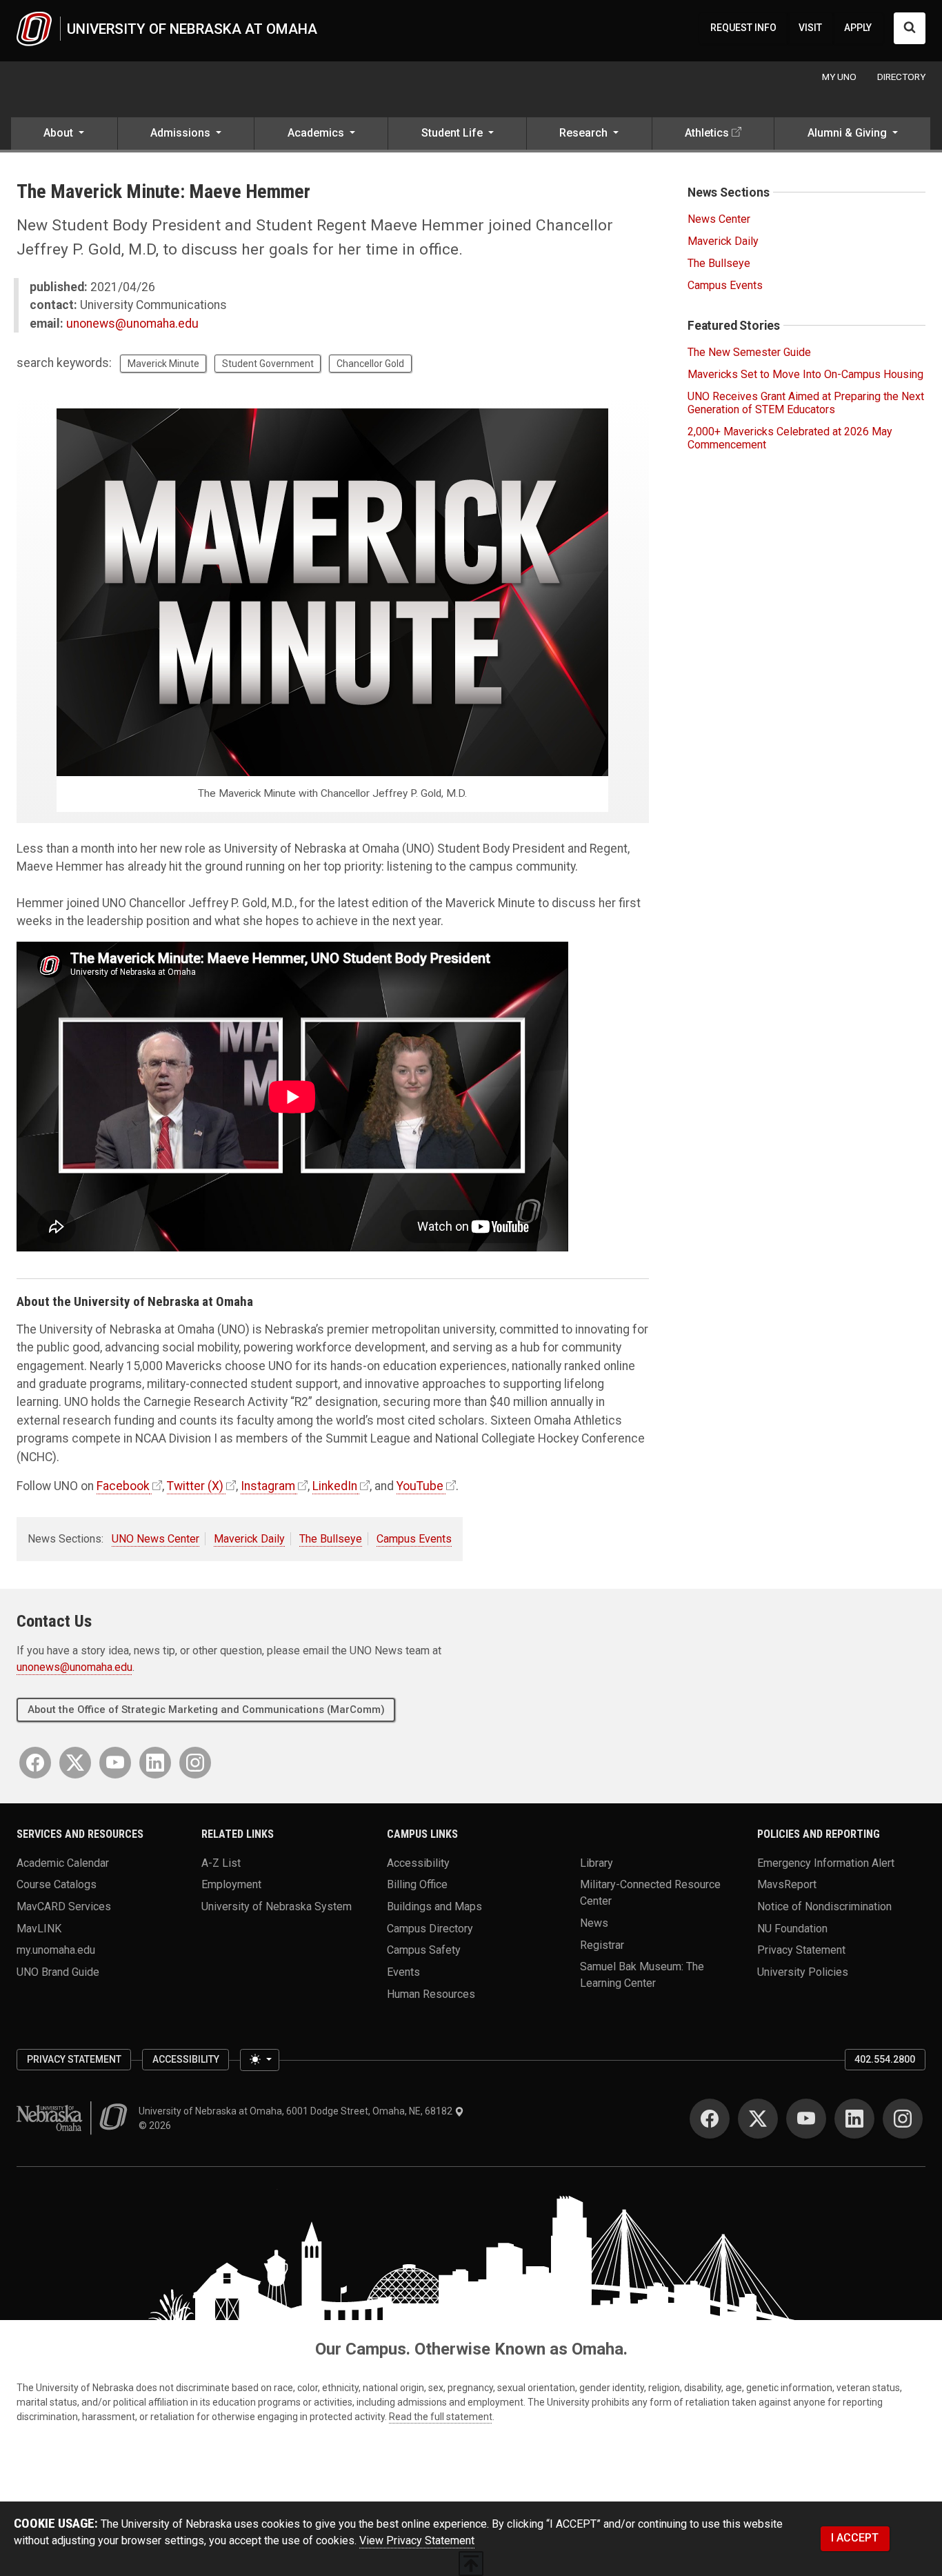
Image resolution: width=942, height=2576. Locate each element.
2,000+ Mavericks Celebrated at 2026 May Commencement (790, 438)
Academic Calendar (63, 1862)
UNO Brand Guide (58, 1972)
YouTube (420, 1486)
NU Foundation (792, 1928)
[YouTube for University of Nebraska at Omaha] (115, 1763)
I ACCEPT (855, 2538)
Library (597, 1862)
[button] (64, 135)
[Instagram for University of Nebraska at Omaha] (195, 1763)
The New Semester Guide (749, 352)
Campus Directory (430, 1928)
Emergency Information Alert (826, 1862)
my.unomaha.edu (56, 1950)
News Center (719, 219)
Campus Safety (424, 1950)
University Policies (803, 1972)
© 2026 (157, 2126)
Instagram (268, 1486)
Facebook (123, 1486)
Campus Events (414, 1539)
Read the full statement (441, 2417)
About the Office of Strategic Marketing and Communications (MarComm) (206, 1710)
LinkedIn (335, 1486)
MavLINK (39, 1928)
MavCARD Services (64, 1906)
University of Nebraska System (277, 1906)
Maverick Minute (163, 364)
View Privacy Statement (417, 2540)
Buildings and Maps (434, 1906)
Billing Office (417, 1884)
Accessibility (418, 1862)
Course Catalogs (57, 1884)
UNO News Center (156, 1539)
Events (403, 1972)
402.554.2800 (885, 2059)
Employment (231, 1884)
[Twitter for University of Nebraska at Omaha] (75, 1763)
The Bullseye (331, 1539)
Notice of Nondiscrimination (824, 1906)
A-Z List (221, 1862)
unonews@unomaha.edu (132, 324)
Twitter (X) (195, 1486)
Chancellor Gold (370, 364)
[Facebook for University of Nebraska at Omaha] (35, 1763)
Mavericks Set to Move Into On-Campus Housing (805, 374)
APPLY (858, 28)
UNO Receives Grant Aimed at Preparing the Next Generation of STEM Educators (806, 403)
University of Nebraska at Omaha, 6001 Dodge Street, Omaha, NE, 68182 (297, 2111)
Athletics (707, 133)
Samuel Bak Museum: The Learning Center (642, 1975)
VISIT (810, 28)
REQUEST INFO (743, 28)
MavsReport (787, 1884)
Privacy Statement (801, 1950)
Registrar (602, 1944)
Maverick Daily (249, 1539)
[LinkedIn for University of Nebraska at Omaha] (155, 1763)
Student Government (268, 364)
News (594, 1923)
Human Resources (431, 1993)
